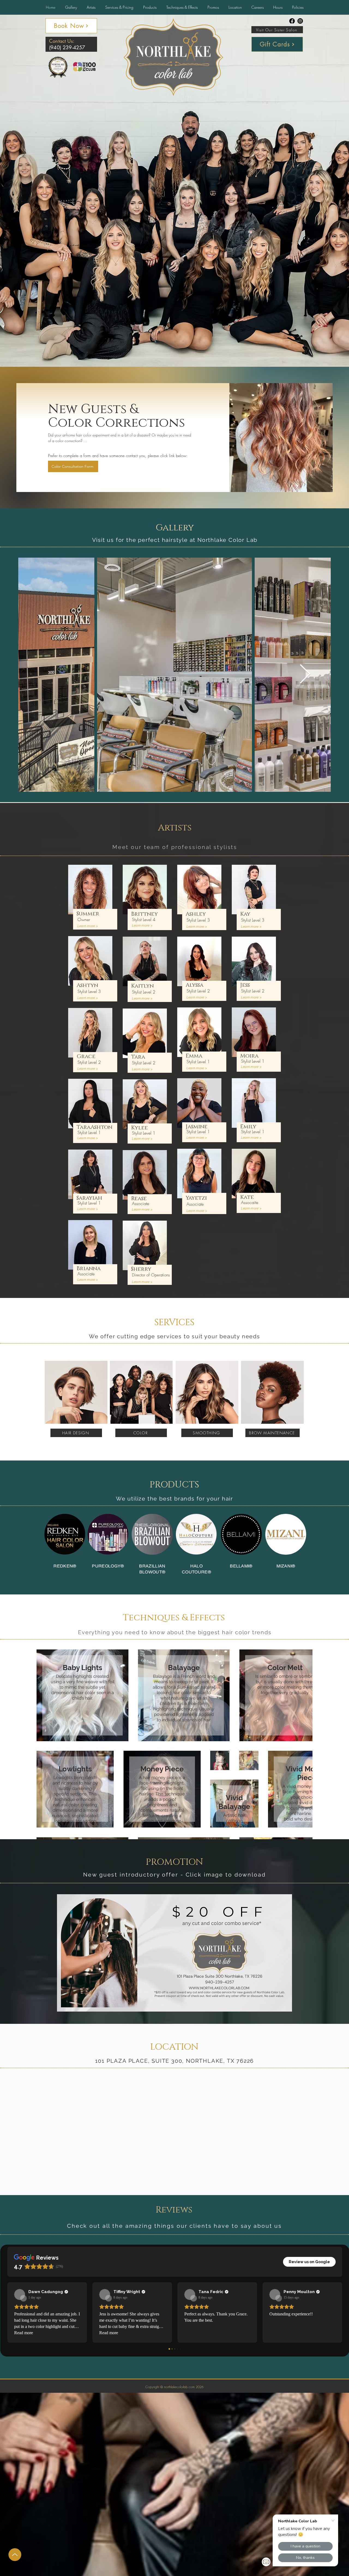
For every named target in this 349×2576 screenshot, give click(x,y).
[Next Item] (305, 675)
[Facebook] (292, 21)
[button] (278, 7)
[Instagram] (300, 21)
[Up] (15, 2555)
